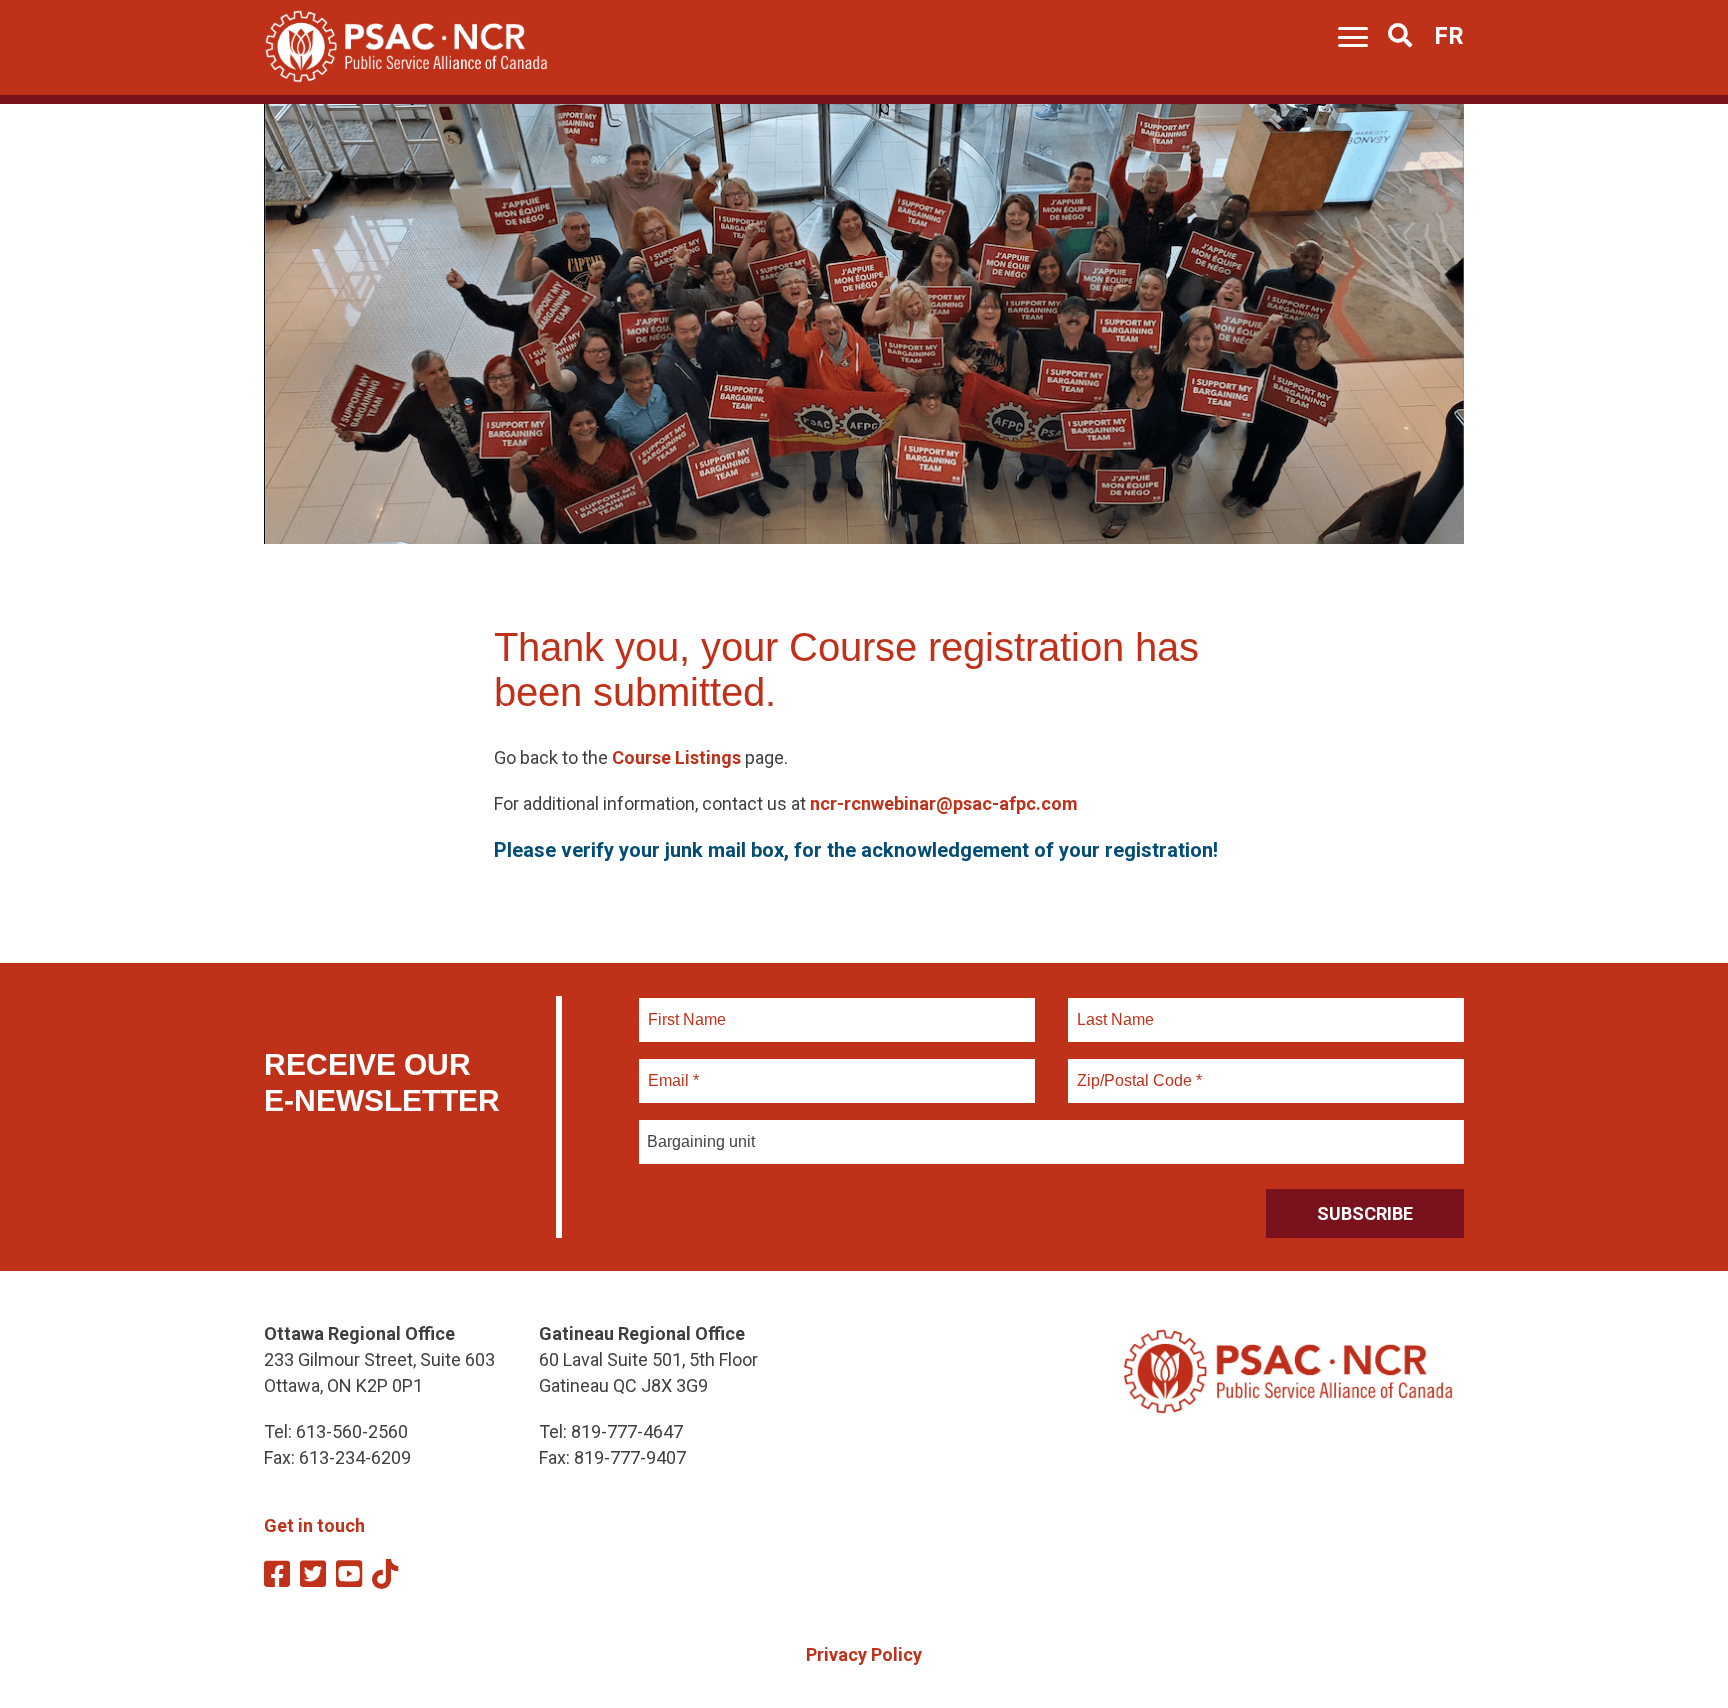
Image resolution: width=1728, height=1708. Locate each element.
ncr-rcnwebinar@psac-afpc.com (944, 803)
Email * (672, 1069)
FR (1449, 36)
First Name (686, 1008)
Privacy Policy (864, 1654)
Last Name (1113, 1008)
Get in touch (314, 1525)
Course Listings (676, 757)
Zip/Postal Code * (1136, 1069)
